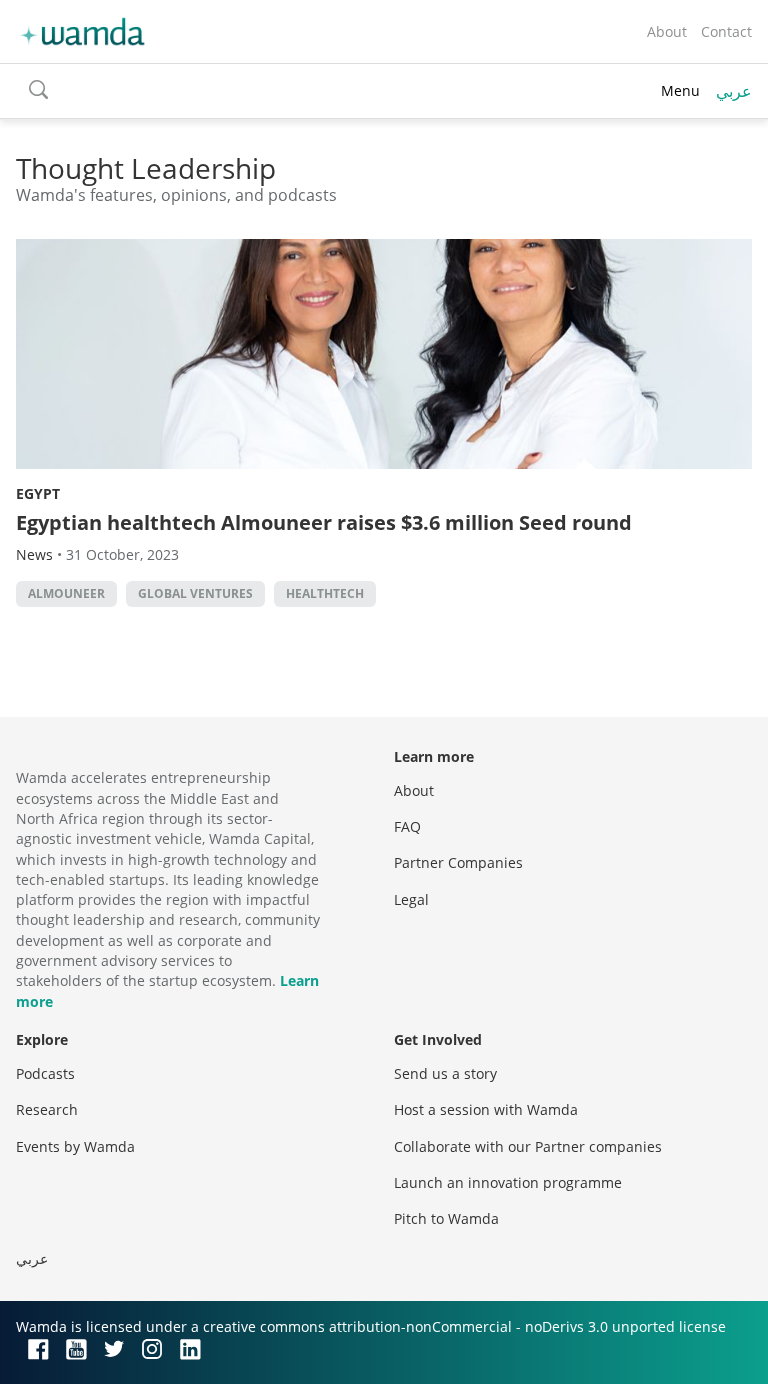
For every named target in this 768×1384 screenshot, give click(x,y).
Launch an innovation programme (508, 1182)
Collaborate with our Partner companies (528, 1146)
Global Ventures (195, 593)
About (667, 31)
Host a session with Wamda (486, 1109)
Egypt (38, 493)
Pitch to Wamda (446, 1218)
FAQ (407, 826)
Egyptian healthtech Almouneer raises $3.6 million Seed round (324, 522)
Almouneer (66, 593)
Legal (411, 899)
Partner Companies (458, 862)
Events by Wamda (75, 1146)
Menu (680, 90)
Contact (726, 31)
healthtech (325, 593)
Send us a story (445, 1073)
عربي (734, 91)
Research (47, 1109)
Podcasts (45, 1073)
